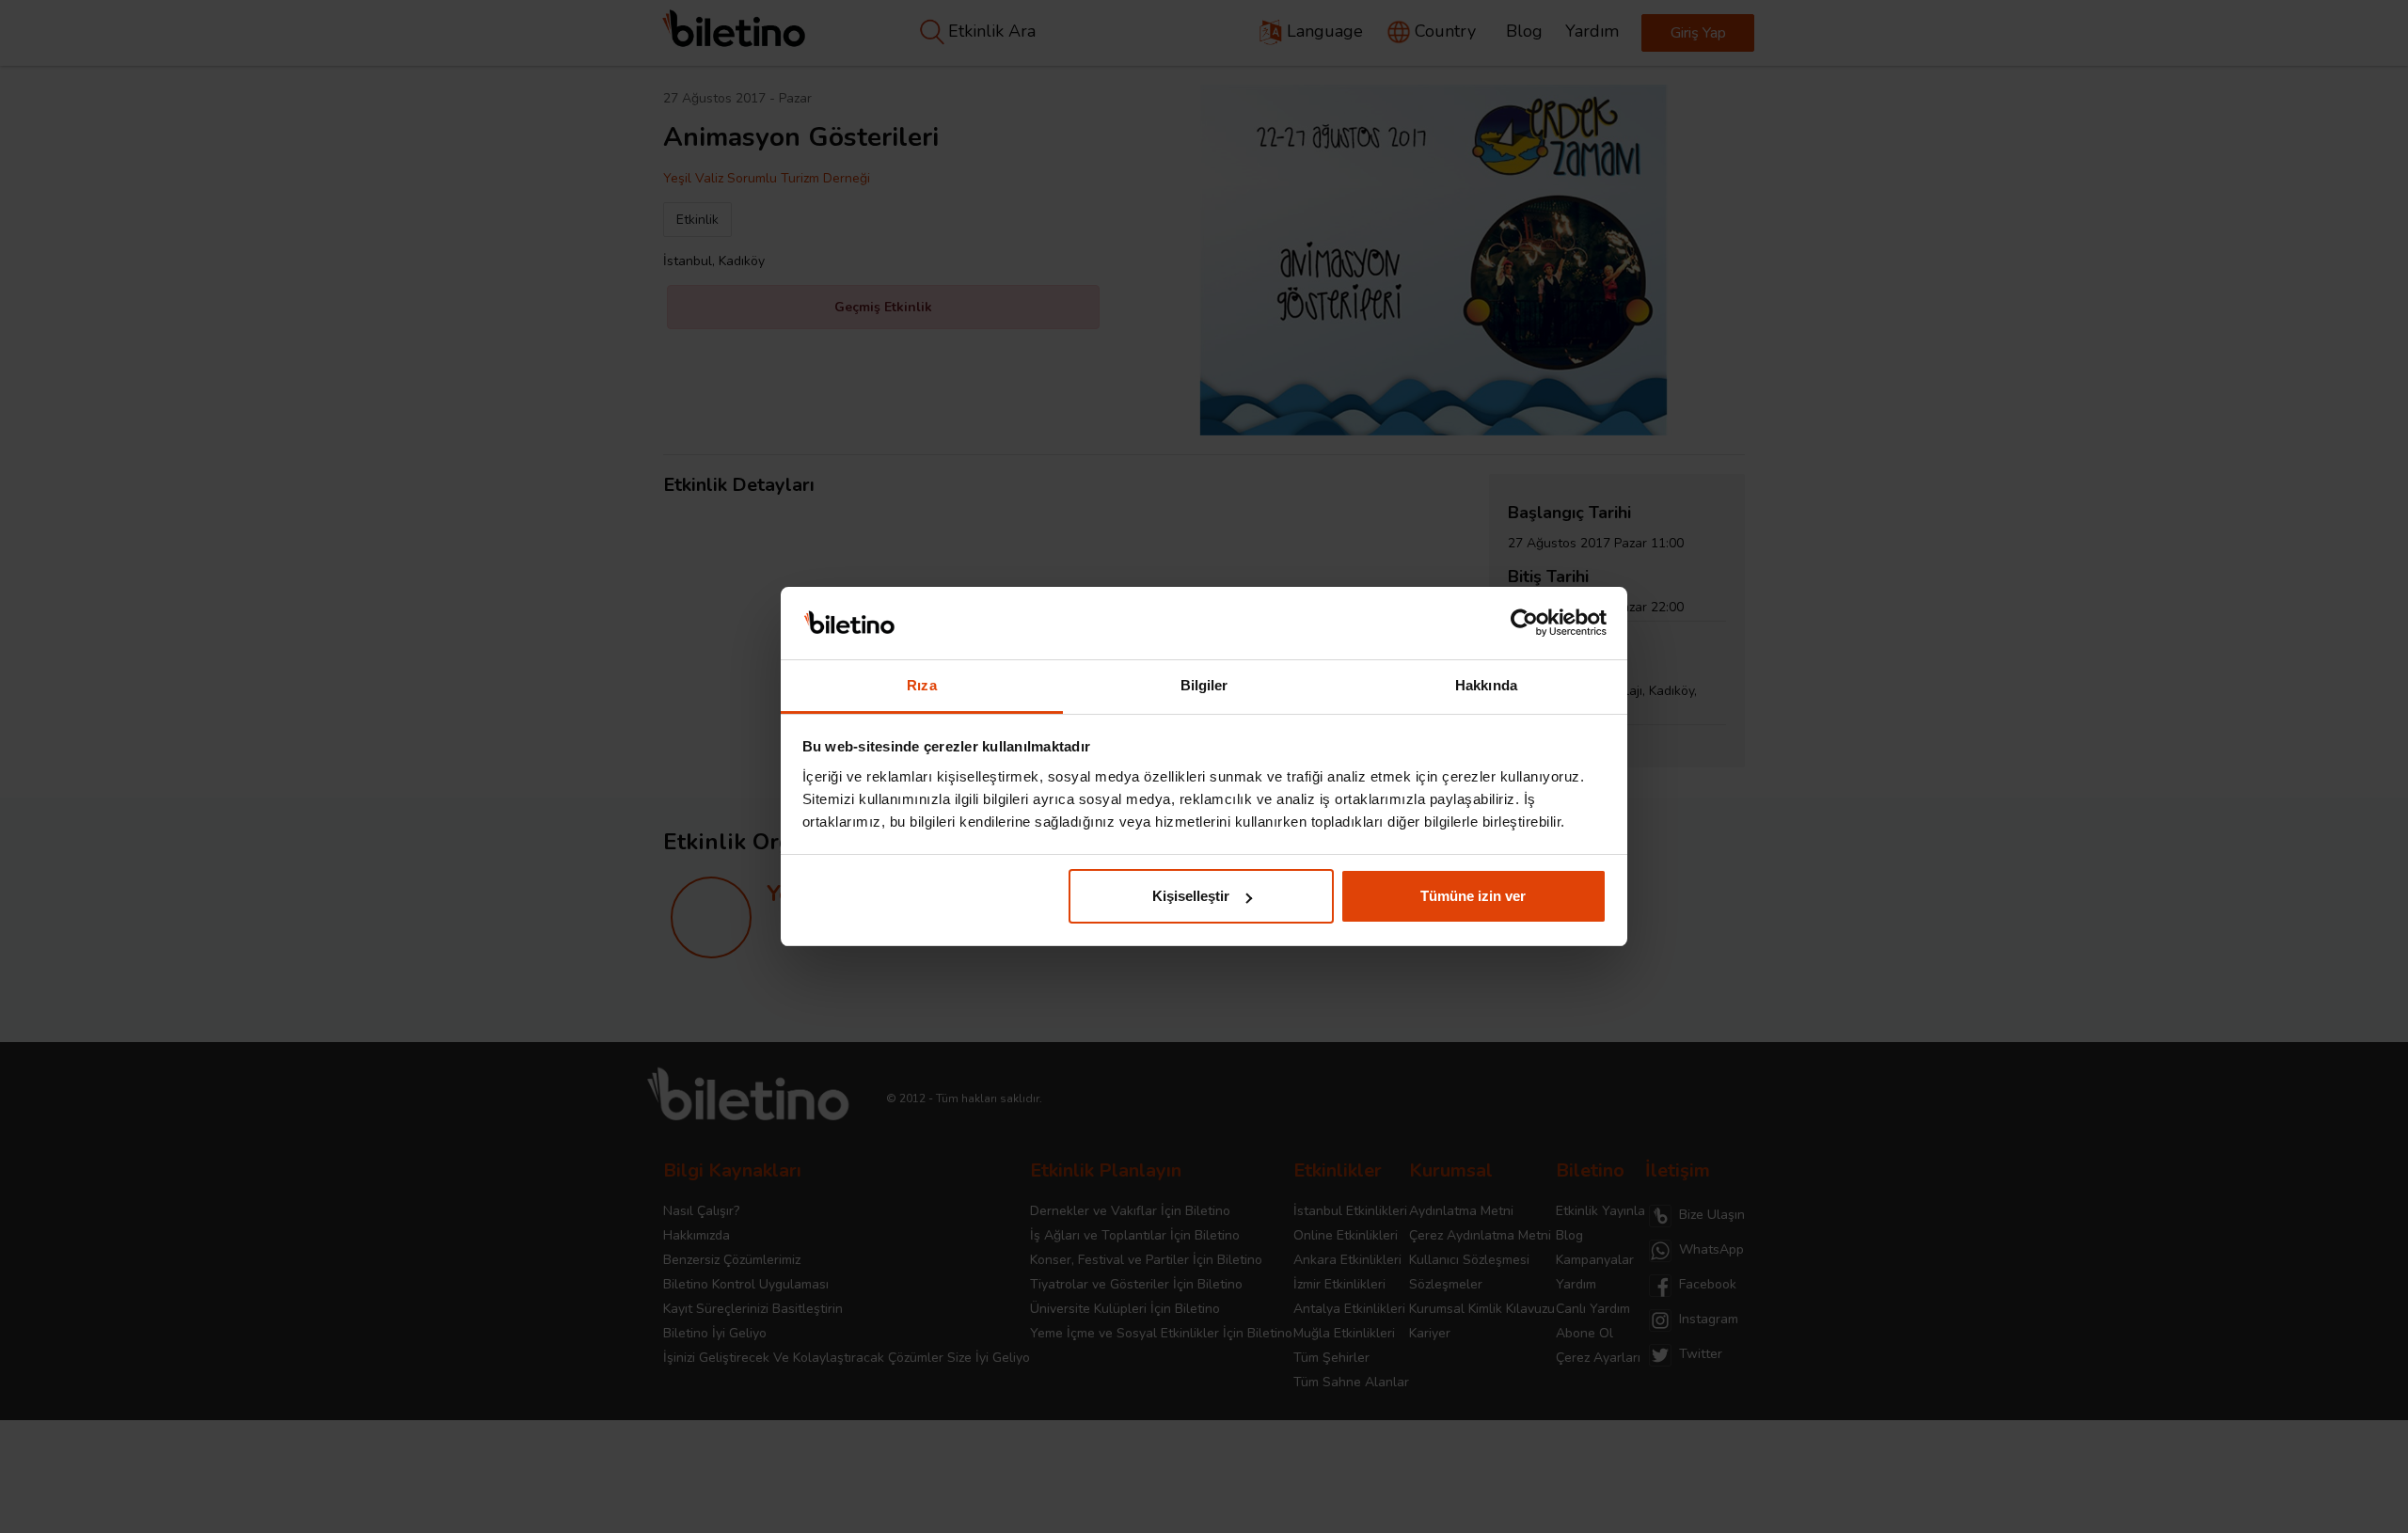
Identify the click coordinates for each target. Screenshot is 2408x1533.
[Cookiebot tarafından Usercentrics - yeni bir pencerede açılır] (1524, 624)
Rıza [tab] (921, 685)
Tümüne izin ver (1473, 896)
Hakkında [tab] (1486, 685)
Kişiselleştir (1191, 896)
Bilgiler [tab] (1204, 685)
